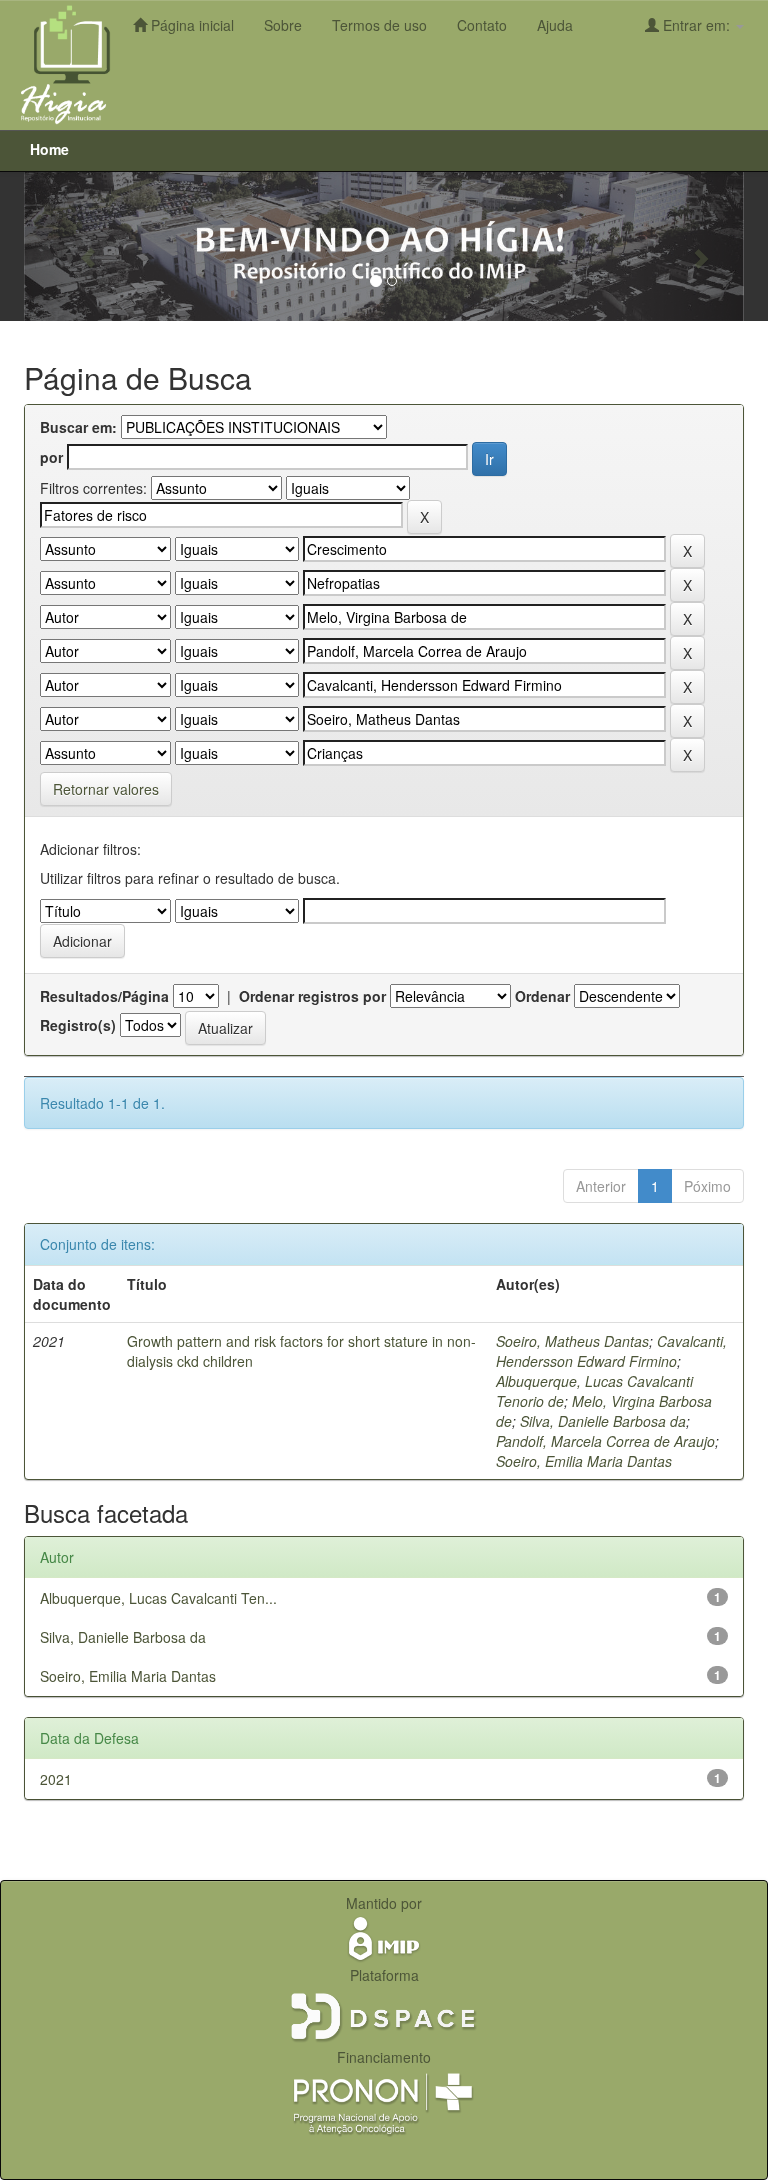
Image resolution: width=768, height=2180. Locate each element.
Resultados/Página (104, 996)
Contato (482, 25)
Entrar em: (696, 25)
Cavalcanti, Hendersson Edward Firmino (611, 1351)
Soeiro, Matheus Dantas (572, 1341)
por (51, 457)
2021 (56, 1779)
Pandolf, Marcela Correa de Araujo (605, 1441)
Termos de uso (379, 25)
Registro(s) (78, 1025)
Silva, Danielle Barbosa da (603, 1421)
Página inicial (190, 25)
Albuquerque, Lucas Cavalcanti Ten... (158, 1598)
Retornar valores (106, 789)
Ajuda (555, 25)
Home (49, 149)
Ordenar (542, 996)
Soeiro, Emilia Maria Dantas (584, 1461)
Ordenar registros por (312, 996)
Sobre (283, 25)
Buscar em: (78, 427)
